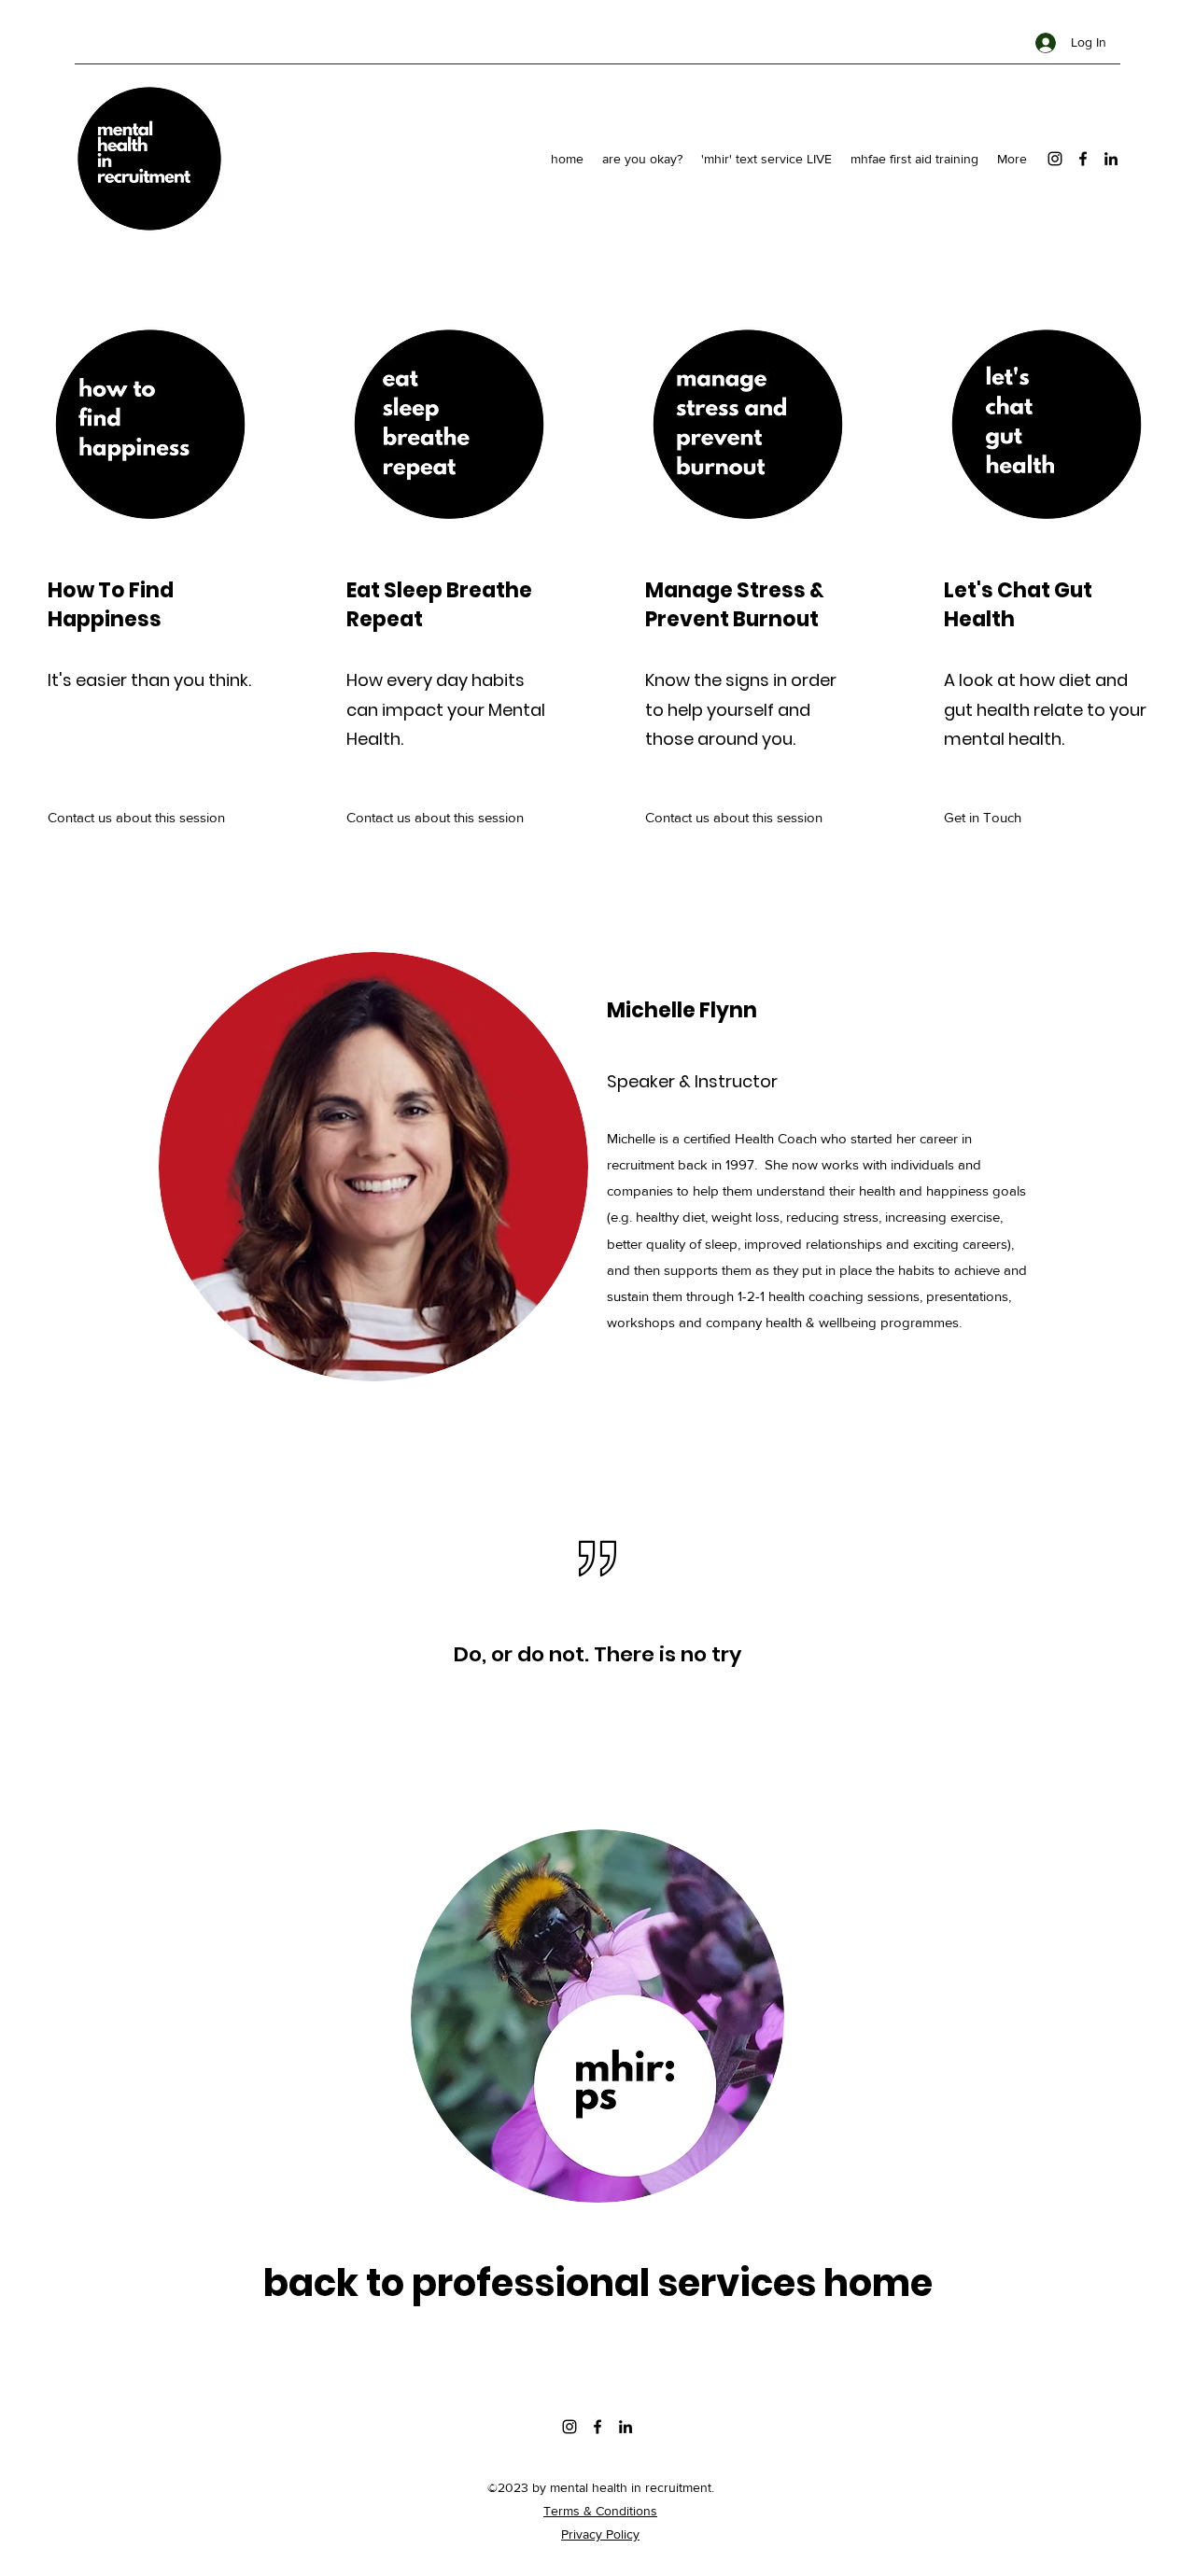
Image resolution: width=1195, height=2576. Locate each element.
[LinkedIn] (1111, 159)
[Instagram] (1055, 159)
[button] (1033, 818)
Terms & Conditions (600, 2511)
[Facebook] (1083, 159)
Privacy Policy (600, 2534)
